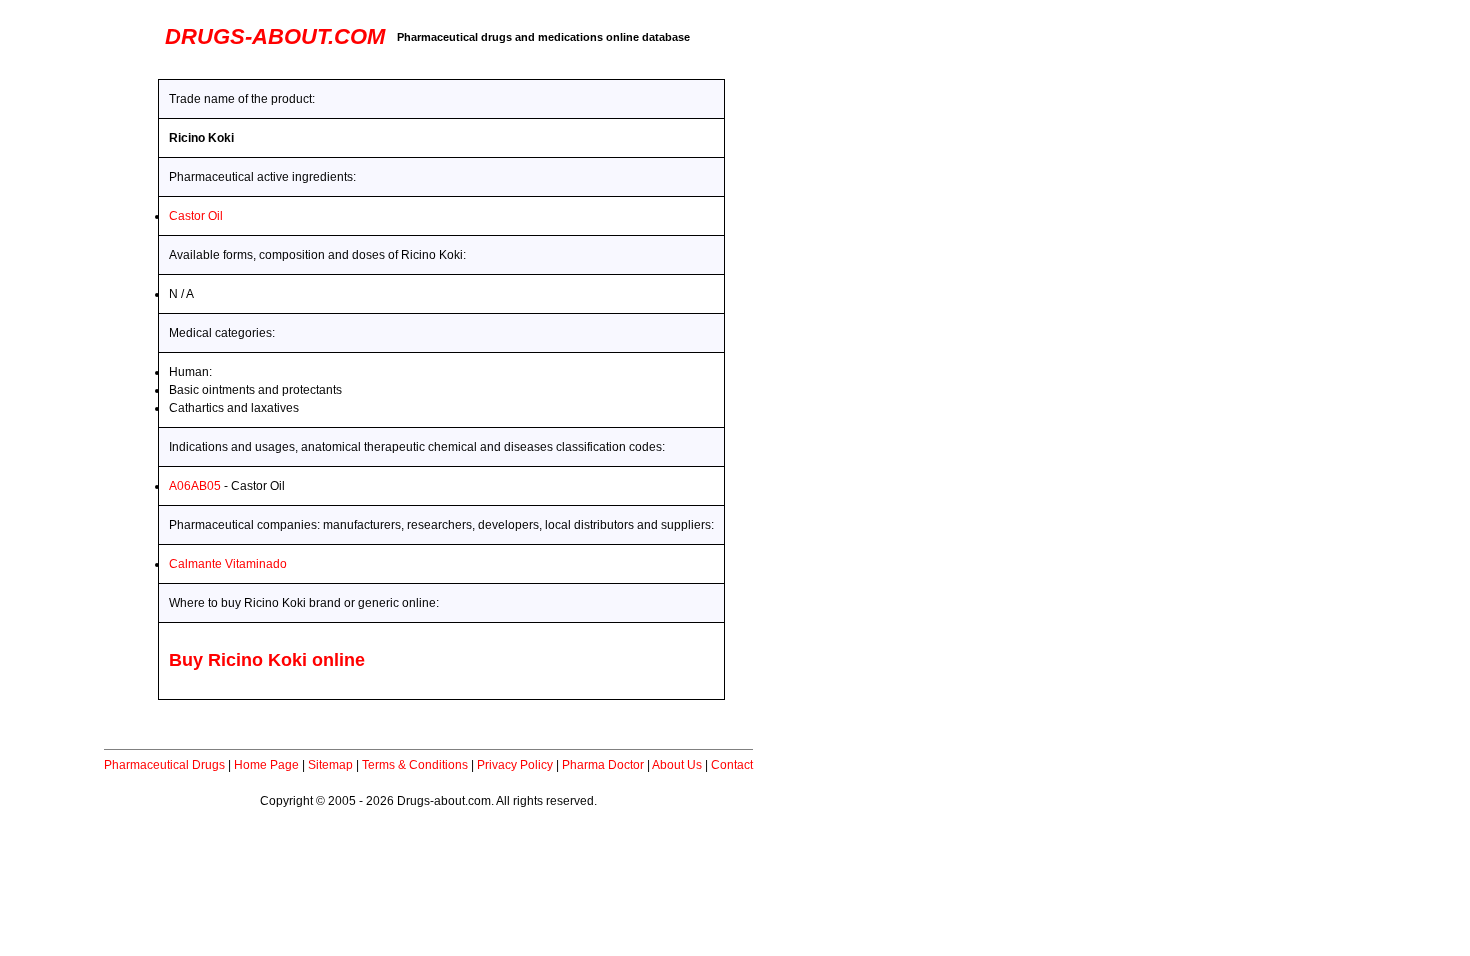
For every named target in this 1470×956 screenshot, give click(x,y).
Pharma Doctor (603, 765)
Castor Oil (196, 216)
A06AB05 (195, 486)
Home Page (266, 765)
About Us (677, 765)
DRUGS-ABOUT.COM (275, 36)
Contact (732, 765)
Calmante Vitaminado (228, 564)
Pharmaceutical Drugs (164, 765)
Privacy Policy (515, 765)
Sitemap (330, 765)
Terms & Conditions (415, 765)
